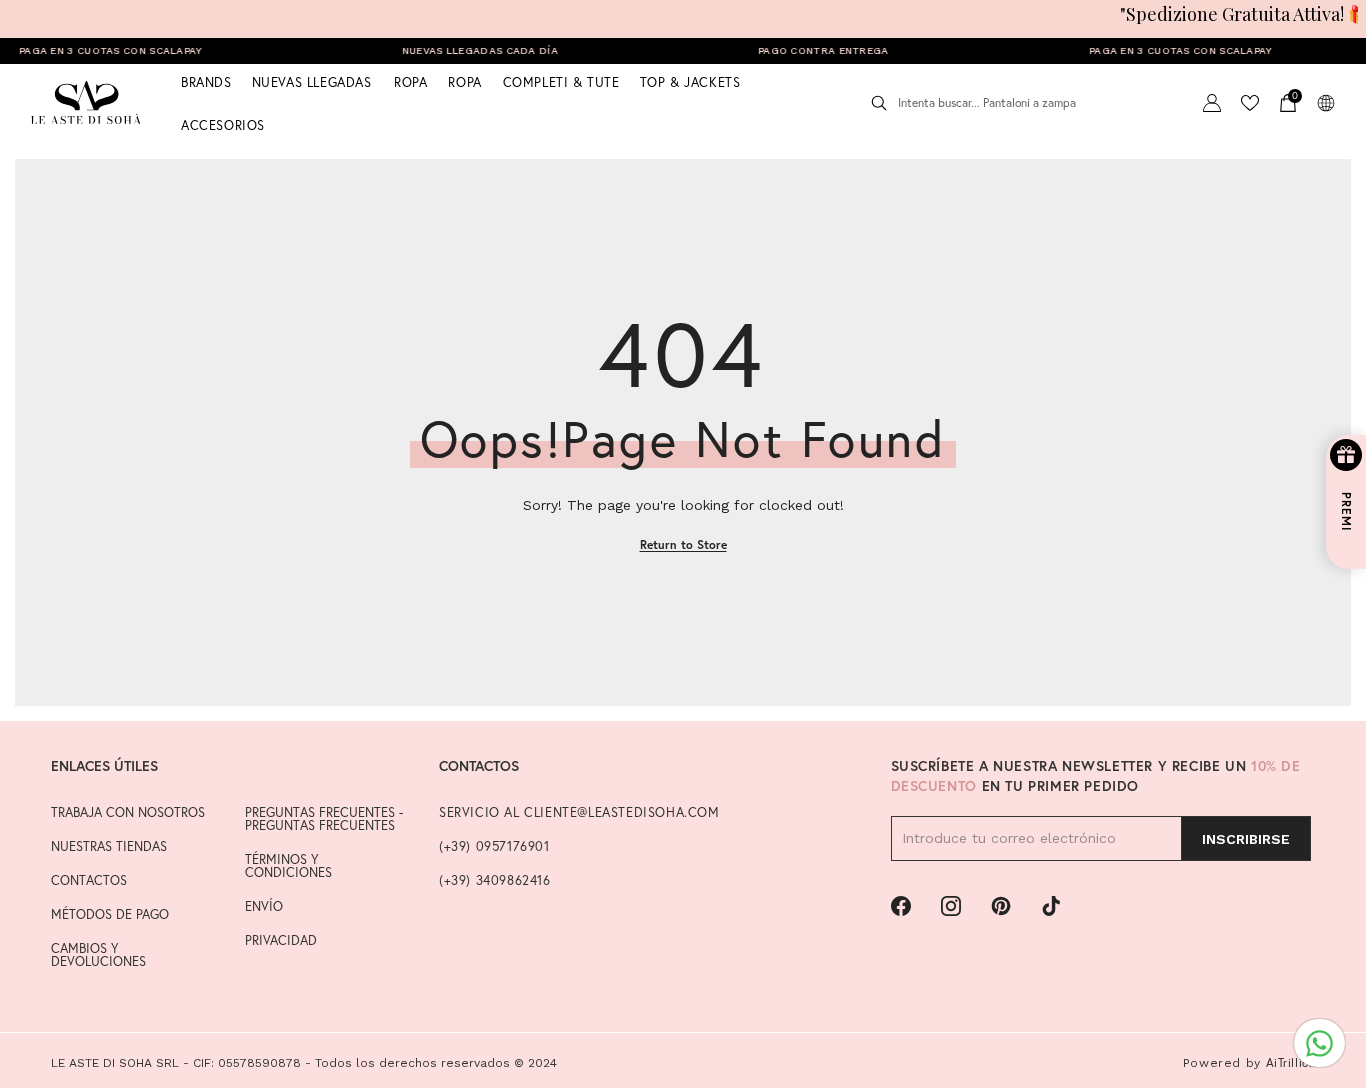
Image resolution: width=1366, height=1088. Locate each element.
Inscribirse (1246, 839)
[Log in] (1212, 103)
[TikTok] (1051, 906)
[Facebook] (901, 906)
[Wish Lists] (1250, 103)
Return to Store (683, 544)
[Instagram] (951, 906)
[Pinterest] (1001, 906)
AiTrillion (1291, 1062)
